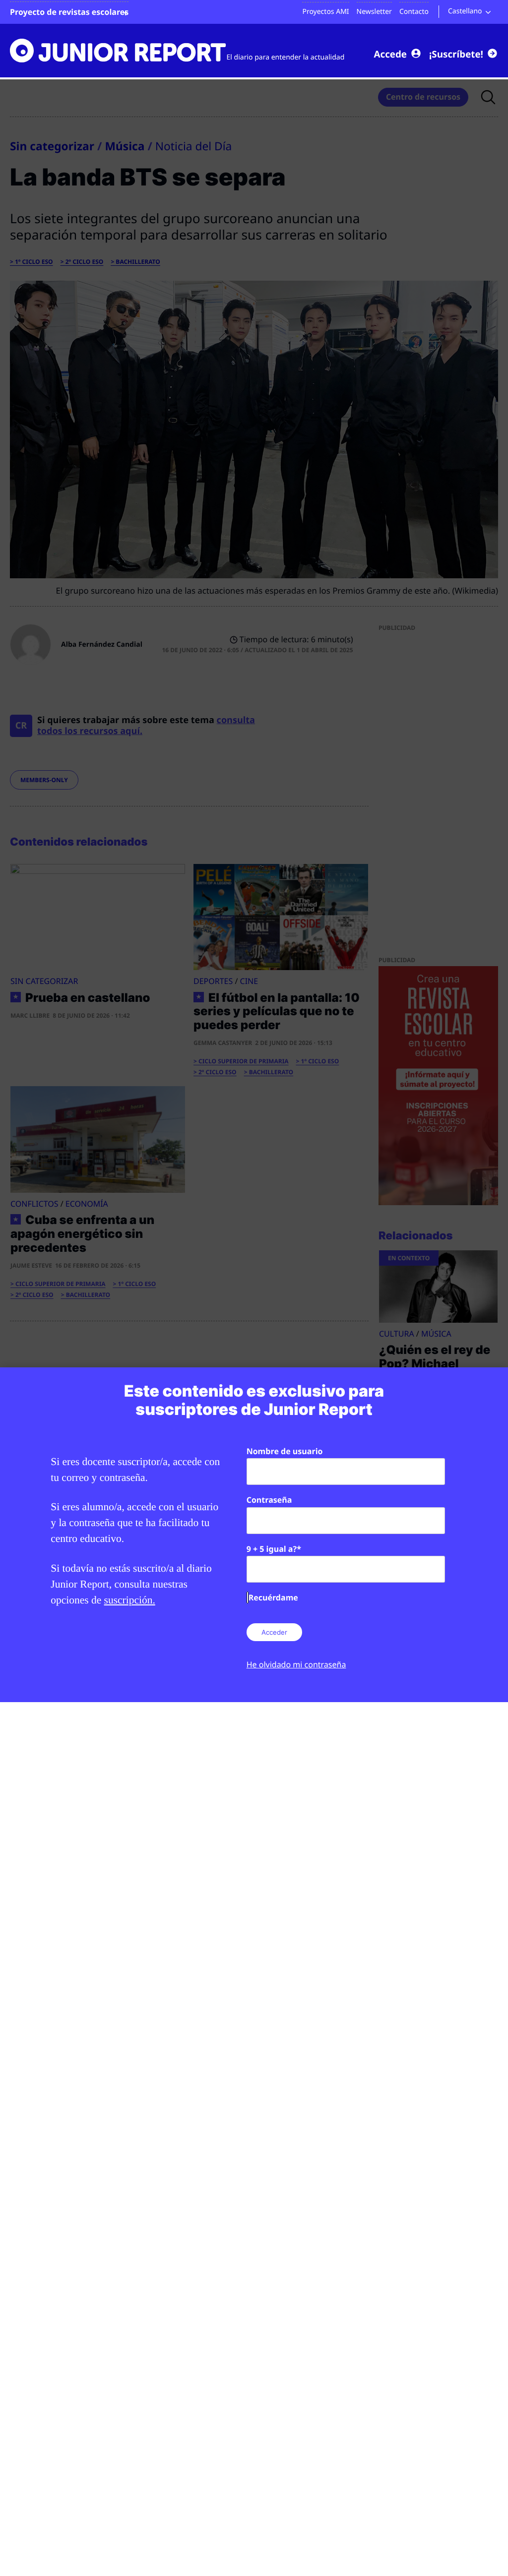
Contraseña (269, 1500)
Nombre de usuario (285, 1451)
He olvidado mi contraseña (296, 1664)
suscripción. (130, 1600)
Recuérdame (273, 1597)
